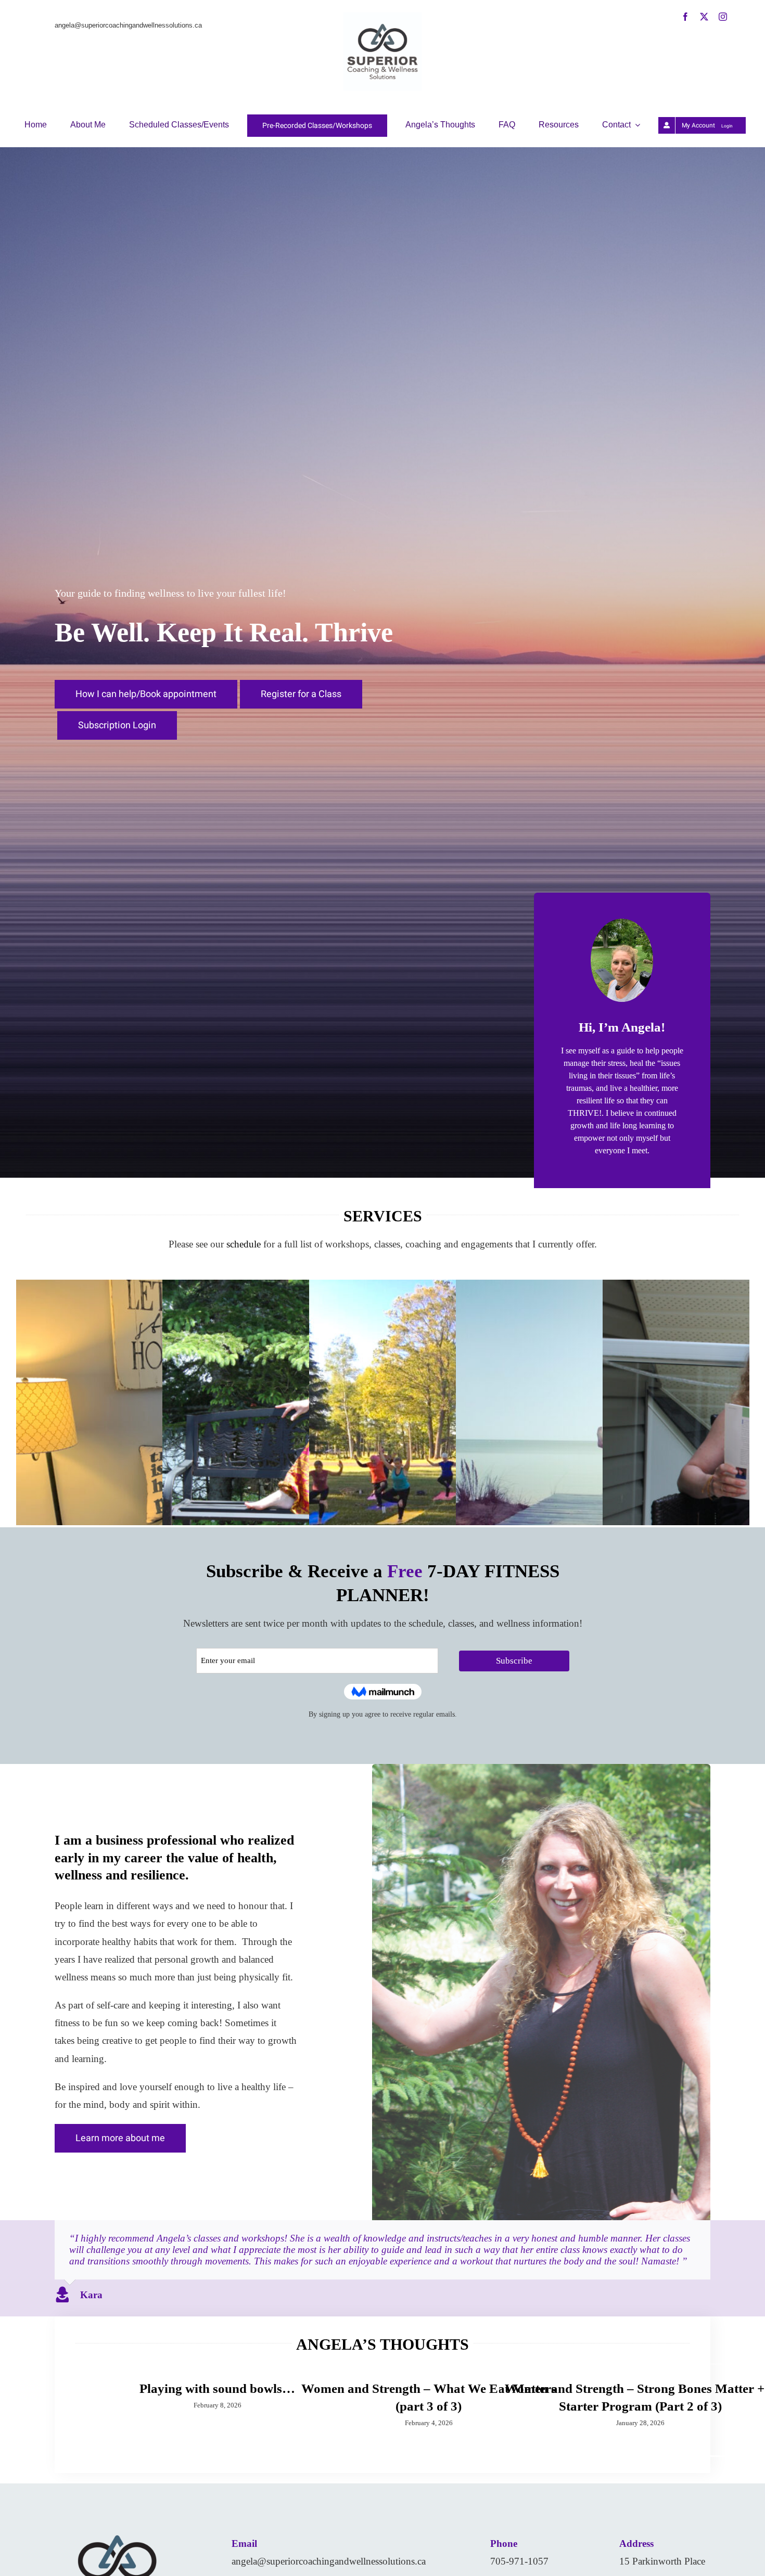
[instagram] (723, 17)
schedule (244, 1244)
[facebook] (685, 17)
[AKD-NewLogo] (382, 17)
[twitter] (704, 17)
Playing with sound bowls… (217, 2388)
